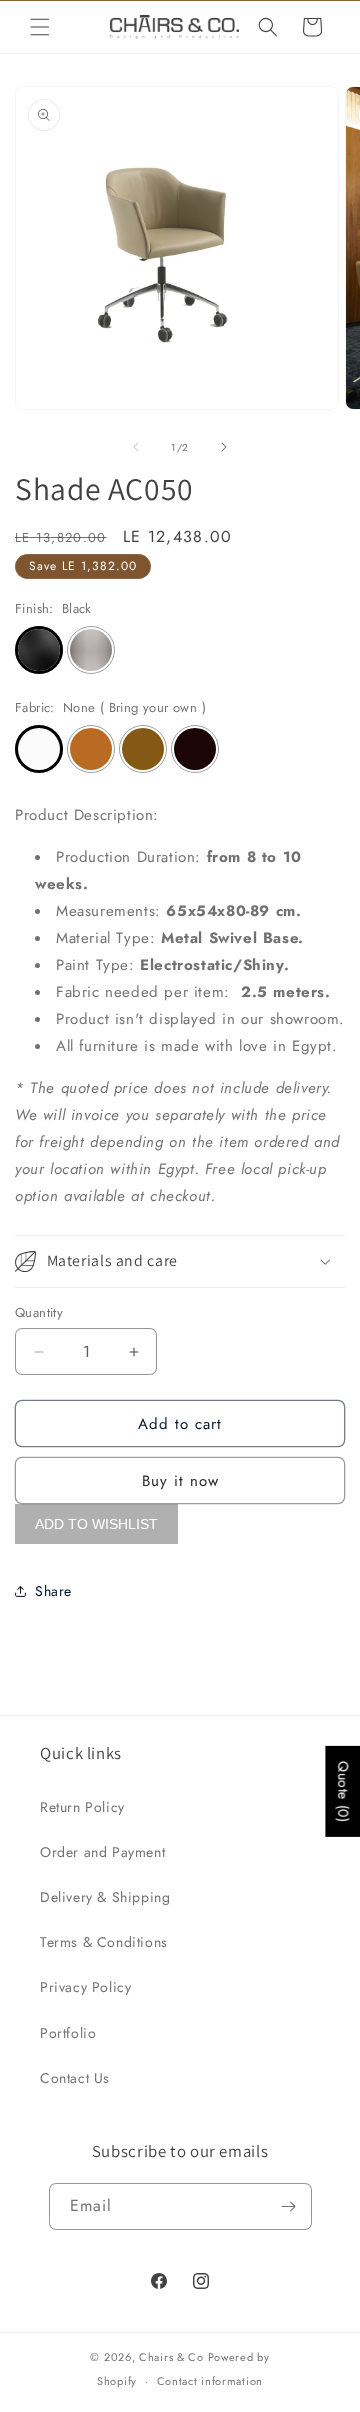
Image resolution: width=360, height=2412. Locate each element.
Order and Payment (102, 1852)
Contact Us (75, 2078)
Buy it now (180, 1481)
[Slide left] (136, 447)
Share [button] (53, 1591)
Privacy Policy (85, 1987)
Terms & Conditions (104, 1942)
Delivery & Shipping (105, 1897)
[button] (40, 27)
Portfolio (68, 2033)
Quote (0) (343, 1791)
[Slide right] (224, 447)
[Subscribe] (289, 2206)
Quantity (39, 1312)
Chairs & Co (171, 2357)
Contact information (210, 2381)
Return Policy (82, 1807)
